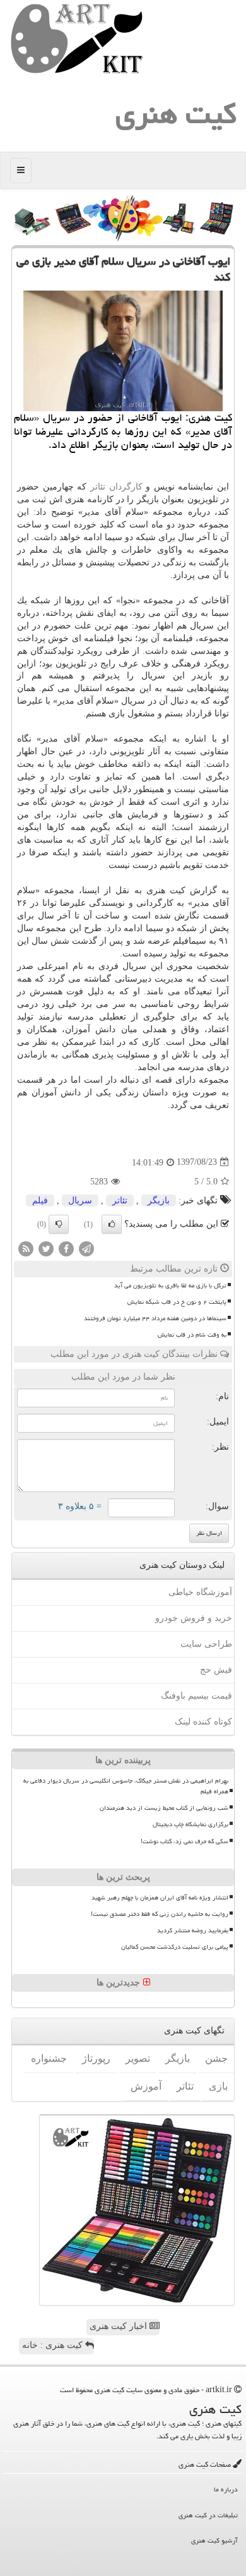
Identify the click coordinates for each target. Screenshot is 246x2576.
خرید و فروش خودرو (194, 1618)
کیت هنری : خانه (54, 2345)
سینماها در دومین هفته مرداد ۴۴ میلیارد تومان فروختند (155, 1318)
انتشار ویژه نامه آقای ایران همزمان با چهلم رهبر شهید (160, 1898)
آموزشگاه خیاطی (200, 1592)
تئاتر (98, 487)
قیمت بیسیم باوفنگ (196, 1696)
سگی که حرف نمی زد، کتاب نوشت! (184, 1841)
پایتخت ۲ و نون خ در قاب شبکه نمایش (177, 1302)
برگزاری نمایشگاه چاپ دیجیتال (190, 1824)
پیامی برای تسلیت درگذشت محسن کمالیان (175, 1947)
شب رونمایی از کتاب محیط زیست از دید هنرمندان (164, 1808)
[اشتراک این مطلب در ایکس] (46, 1248)
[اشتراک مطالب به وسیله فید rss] (26, 1248)
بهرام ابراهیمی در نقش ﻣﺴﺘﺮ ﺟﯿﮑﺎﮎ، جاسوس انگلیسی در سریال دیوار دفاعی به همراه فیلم (126, 1786)
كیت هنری (176, 114)
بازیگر (159, 1201)
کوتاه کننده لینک (203, 1722)
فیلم (40, 1201)
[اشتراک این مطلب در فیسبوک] (66, 1248)
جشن (216, 2058)
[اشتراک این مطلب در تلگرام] (86, 1248)
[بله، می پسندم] (112, 1224)
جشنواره (49, 2058)
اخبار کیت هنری (120, 2326)
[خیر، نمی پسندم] (59, 1224)
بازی (218, 2086)
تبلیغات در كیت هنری (208, 2515)
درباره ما (226, 2489)
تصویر (138, 2058)
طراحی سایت (206, 1644)
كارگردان (126, 487)
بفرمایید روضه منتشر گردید (193, 1930)
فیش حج (216, 1670)
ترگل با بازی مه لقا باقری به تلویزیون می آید (170, 1285)
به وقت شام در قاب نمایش (192, 1335)
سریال (80, 1201)
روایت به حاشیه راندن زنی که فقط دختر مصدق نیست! (160, 1914)
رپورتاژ (96, 2058)
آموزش (146, 2086)
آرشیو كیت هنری (214, 2540)
